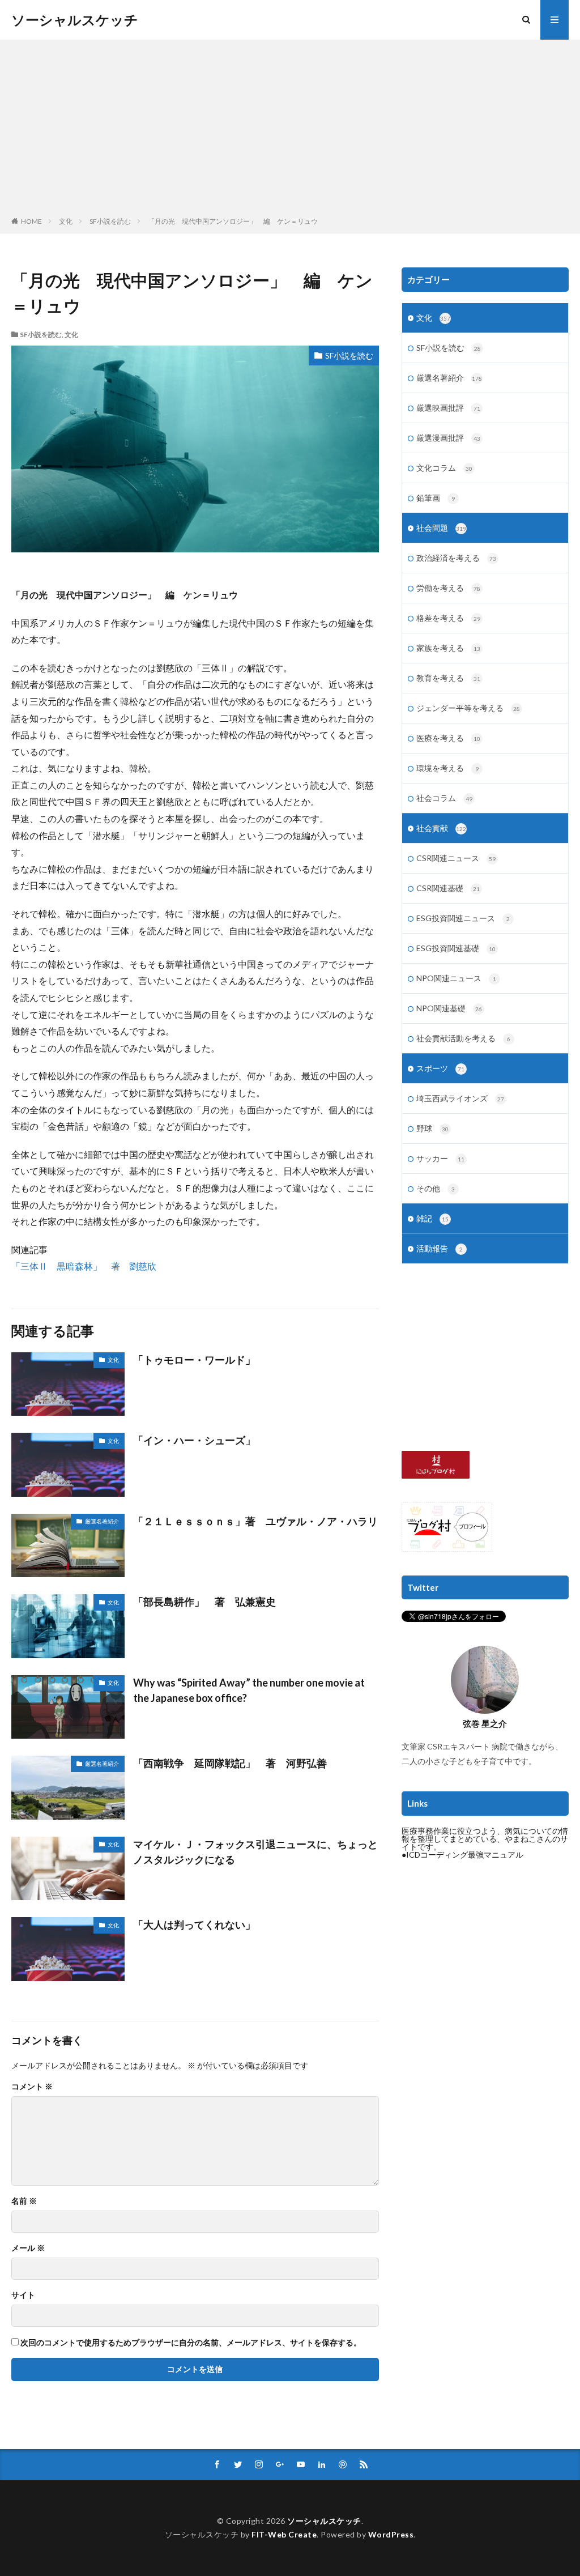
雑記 (432, 1218)
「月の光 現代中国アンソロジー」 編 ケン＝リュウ (233, 221)
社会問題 (441, 528)
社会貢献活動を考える (463, 1038)
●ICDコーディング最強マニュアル (462, 1855)
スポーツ (440, 1068)
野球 (432, 1128)
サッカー (440, 1158)
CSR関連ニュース (456, 858)
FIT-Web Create (284, 2534)
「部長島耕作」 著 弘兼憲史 (204, 1602)
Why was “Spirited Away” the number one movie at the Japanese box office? (249, 1690)
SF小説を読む (110, 221)
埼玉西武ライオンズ (460, 1098)
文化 (66, 221)
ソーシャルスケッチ (75, 20)
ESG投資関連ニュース (463, 918)
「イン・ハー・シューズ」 (194, 1440)
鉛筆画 (436, 498)
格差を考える (448, 618)
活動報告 (440, 1248)
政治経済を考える (456, 558)
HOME (31, 221)
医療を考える (448, 738)
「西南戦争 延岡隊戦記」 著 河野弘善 (230, 1763)
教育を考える (448, 678)
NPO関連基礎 (449, 1008)
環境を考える (447, 768)
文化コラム (444, 468)
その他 (436, 1188)
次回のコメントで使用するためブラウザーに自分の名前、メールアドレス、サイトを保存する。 (191, 2343)
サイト (23, 2295)
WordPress (391, 2534)
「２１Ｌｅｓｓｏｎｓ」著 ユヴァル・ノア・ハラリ (255, 1521)
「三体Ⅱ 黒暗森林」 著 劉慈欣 (84, 1266)
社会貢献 (441, 828)
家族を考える (448, 648)
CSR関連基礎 (448, 888)
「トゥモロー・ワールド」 (199, 1360)
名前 (24, 2201)
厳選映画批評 (448, 408)
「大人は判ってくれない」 (199, 1924)
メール (28, 2248)
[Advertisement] (290, 130)
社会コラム (444, 798)
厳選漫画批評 (448, 438)
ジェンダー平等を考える (468, 708)
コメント (32, 2087)
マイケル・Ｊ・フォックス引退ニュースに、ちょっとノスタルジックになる (255, 1852)
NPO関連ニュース (456, 978)
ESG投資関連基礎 (456, 948)
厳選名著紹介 (102, 1521)
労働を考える (448, 588)
